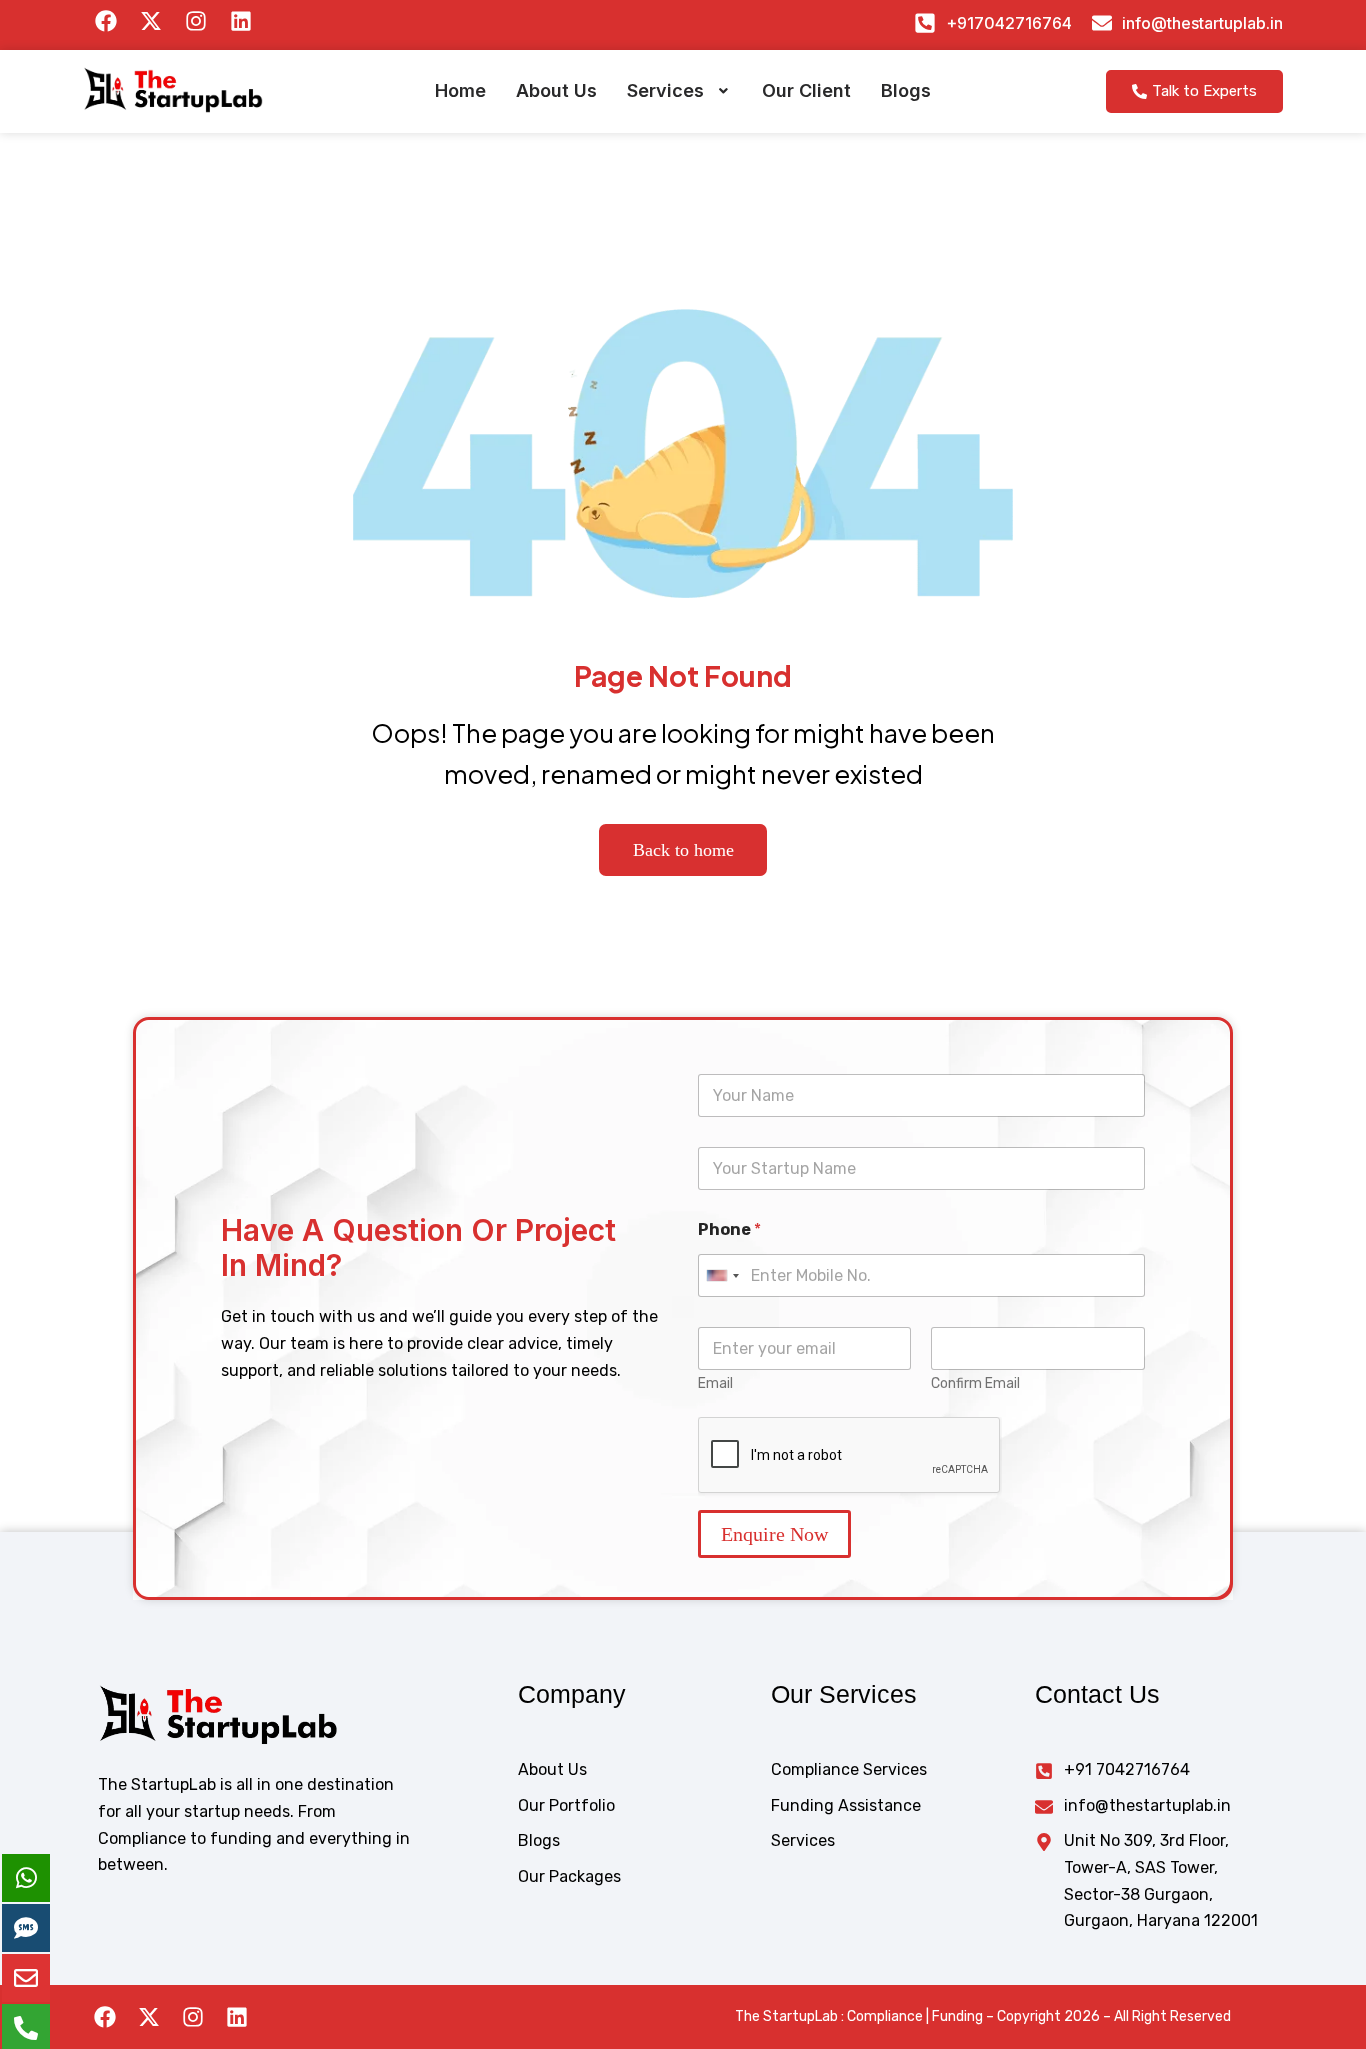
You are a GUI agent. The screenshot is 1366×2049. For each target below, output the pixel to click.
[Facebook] (105, 2017)
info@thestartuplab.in (1202, 23)
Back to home (683, 850)
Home (460, 90)
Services (665, 90)
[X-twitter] (149, 2017)
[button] (679, 91)
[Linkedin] (237, 2017)
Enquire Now (774, 1534)
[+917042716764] (925, 23)
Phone (729, 1229)
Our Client (806, 90)
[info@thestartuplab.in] (1102, 23)
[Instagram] (193, 2017)
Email (715, 1383)
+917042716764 (1009, 23)
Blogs (906, 90)
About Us (556, 90)
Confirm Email (975, 1383)
